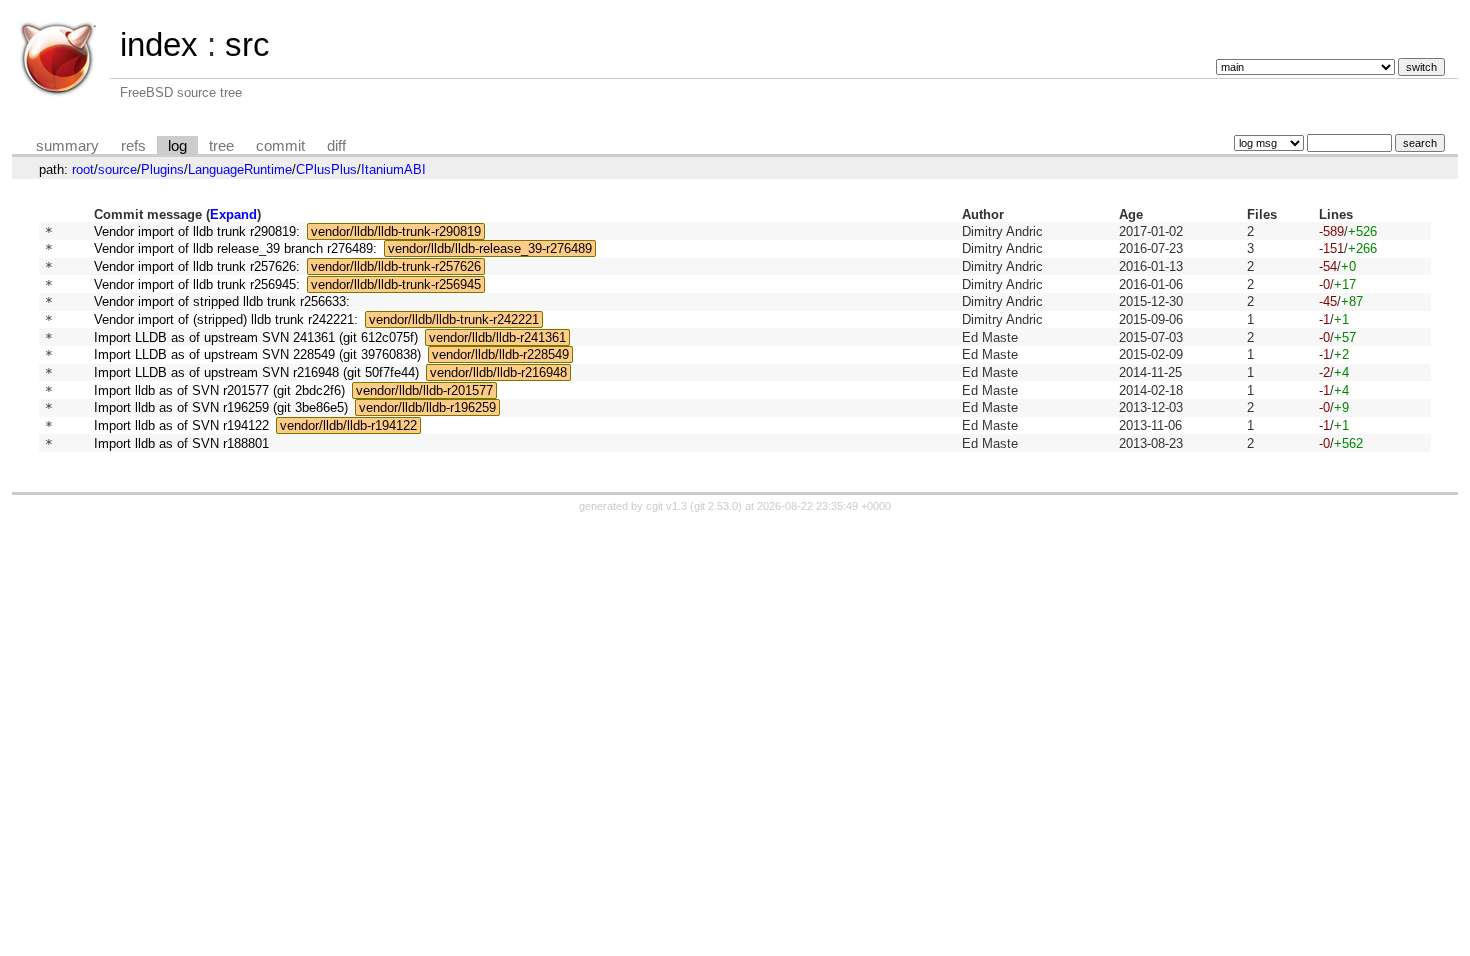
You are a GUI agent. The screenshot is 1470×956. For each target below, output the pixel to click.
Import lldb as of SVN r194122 (181, 425)
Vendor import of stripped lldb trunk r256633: (222, 301)
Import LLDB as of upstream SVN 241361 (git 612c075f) (256, 337)
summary (67, 146)
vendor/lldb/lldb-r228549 (500, 354)
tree (221, 146)
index (159, 44)
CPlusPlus (326, 169)
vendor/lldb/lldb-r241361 (497, 337)
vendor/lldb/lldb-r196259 (427, 407)
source (117, 169)
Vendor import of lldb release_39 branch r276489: (235, 248)
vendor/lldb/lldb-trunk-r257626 (396, 266)
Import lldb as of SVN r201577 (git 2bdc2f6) (219, 390)
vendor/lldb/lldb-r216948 (498, 372)
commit (280, 146)
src (247, 44)
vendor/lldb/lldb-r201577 (424, 390)
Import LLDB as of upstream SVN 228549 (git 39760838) (257, 354)
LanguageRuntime (240, 169)
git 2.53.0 (716, 506)
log (177, 146)
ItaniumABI (393, 169)
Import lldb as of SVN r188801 (181, 443)
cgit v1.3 (666, 506)
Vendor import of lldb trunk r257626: (197, 266)
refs (133, 146)
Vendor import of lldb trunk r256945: (197, 284)
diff (336, 146)
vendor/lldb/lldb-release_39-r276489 (490, 248)
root (83, 169)
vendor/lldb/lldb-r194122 (348, 425)
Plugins (162, 169)
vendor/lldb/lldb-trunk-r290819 (396, 231)
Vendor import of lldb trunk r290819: (197, 231)
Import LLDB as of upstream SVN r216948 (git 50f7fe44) (256, 372)
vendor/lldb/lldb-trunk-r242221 (454, 319)
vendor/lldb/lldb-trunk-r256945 (396, 284)
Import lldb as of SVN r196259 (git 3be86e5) (221, 407)
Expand (233, 214)
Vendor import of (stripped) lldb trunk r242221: (226, 319)
